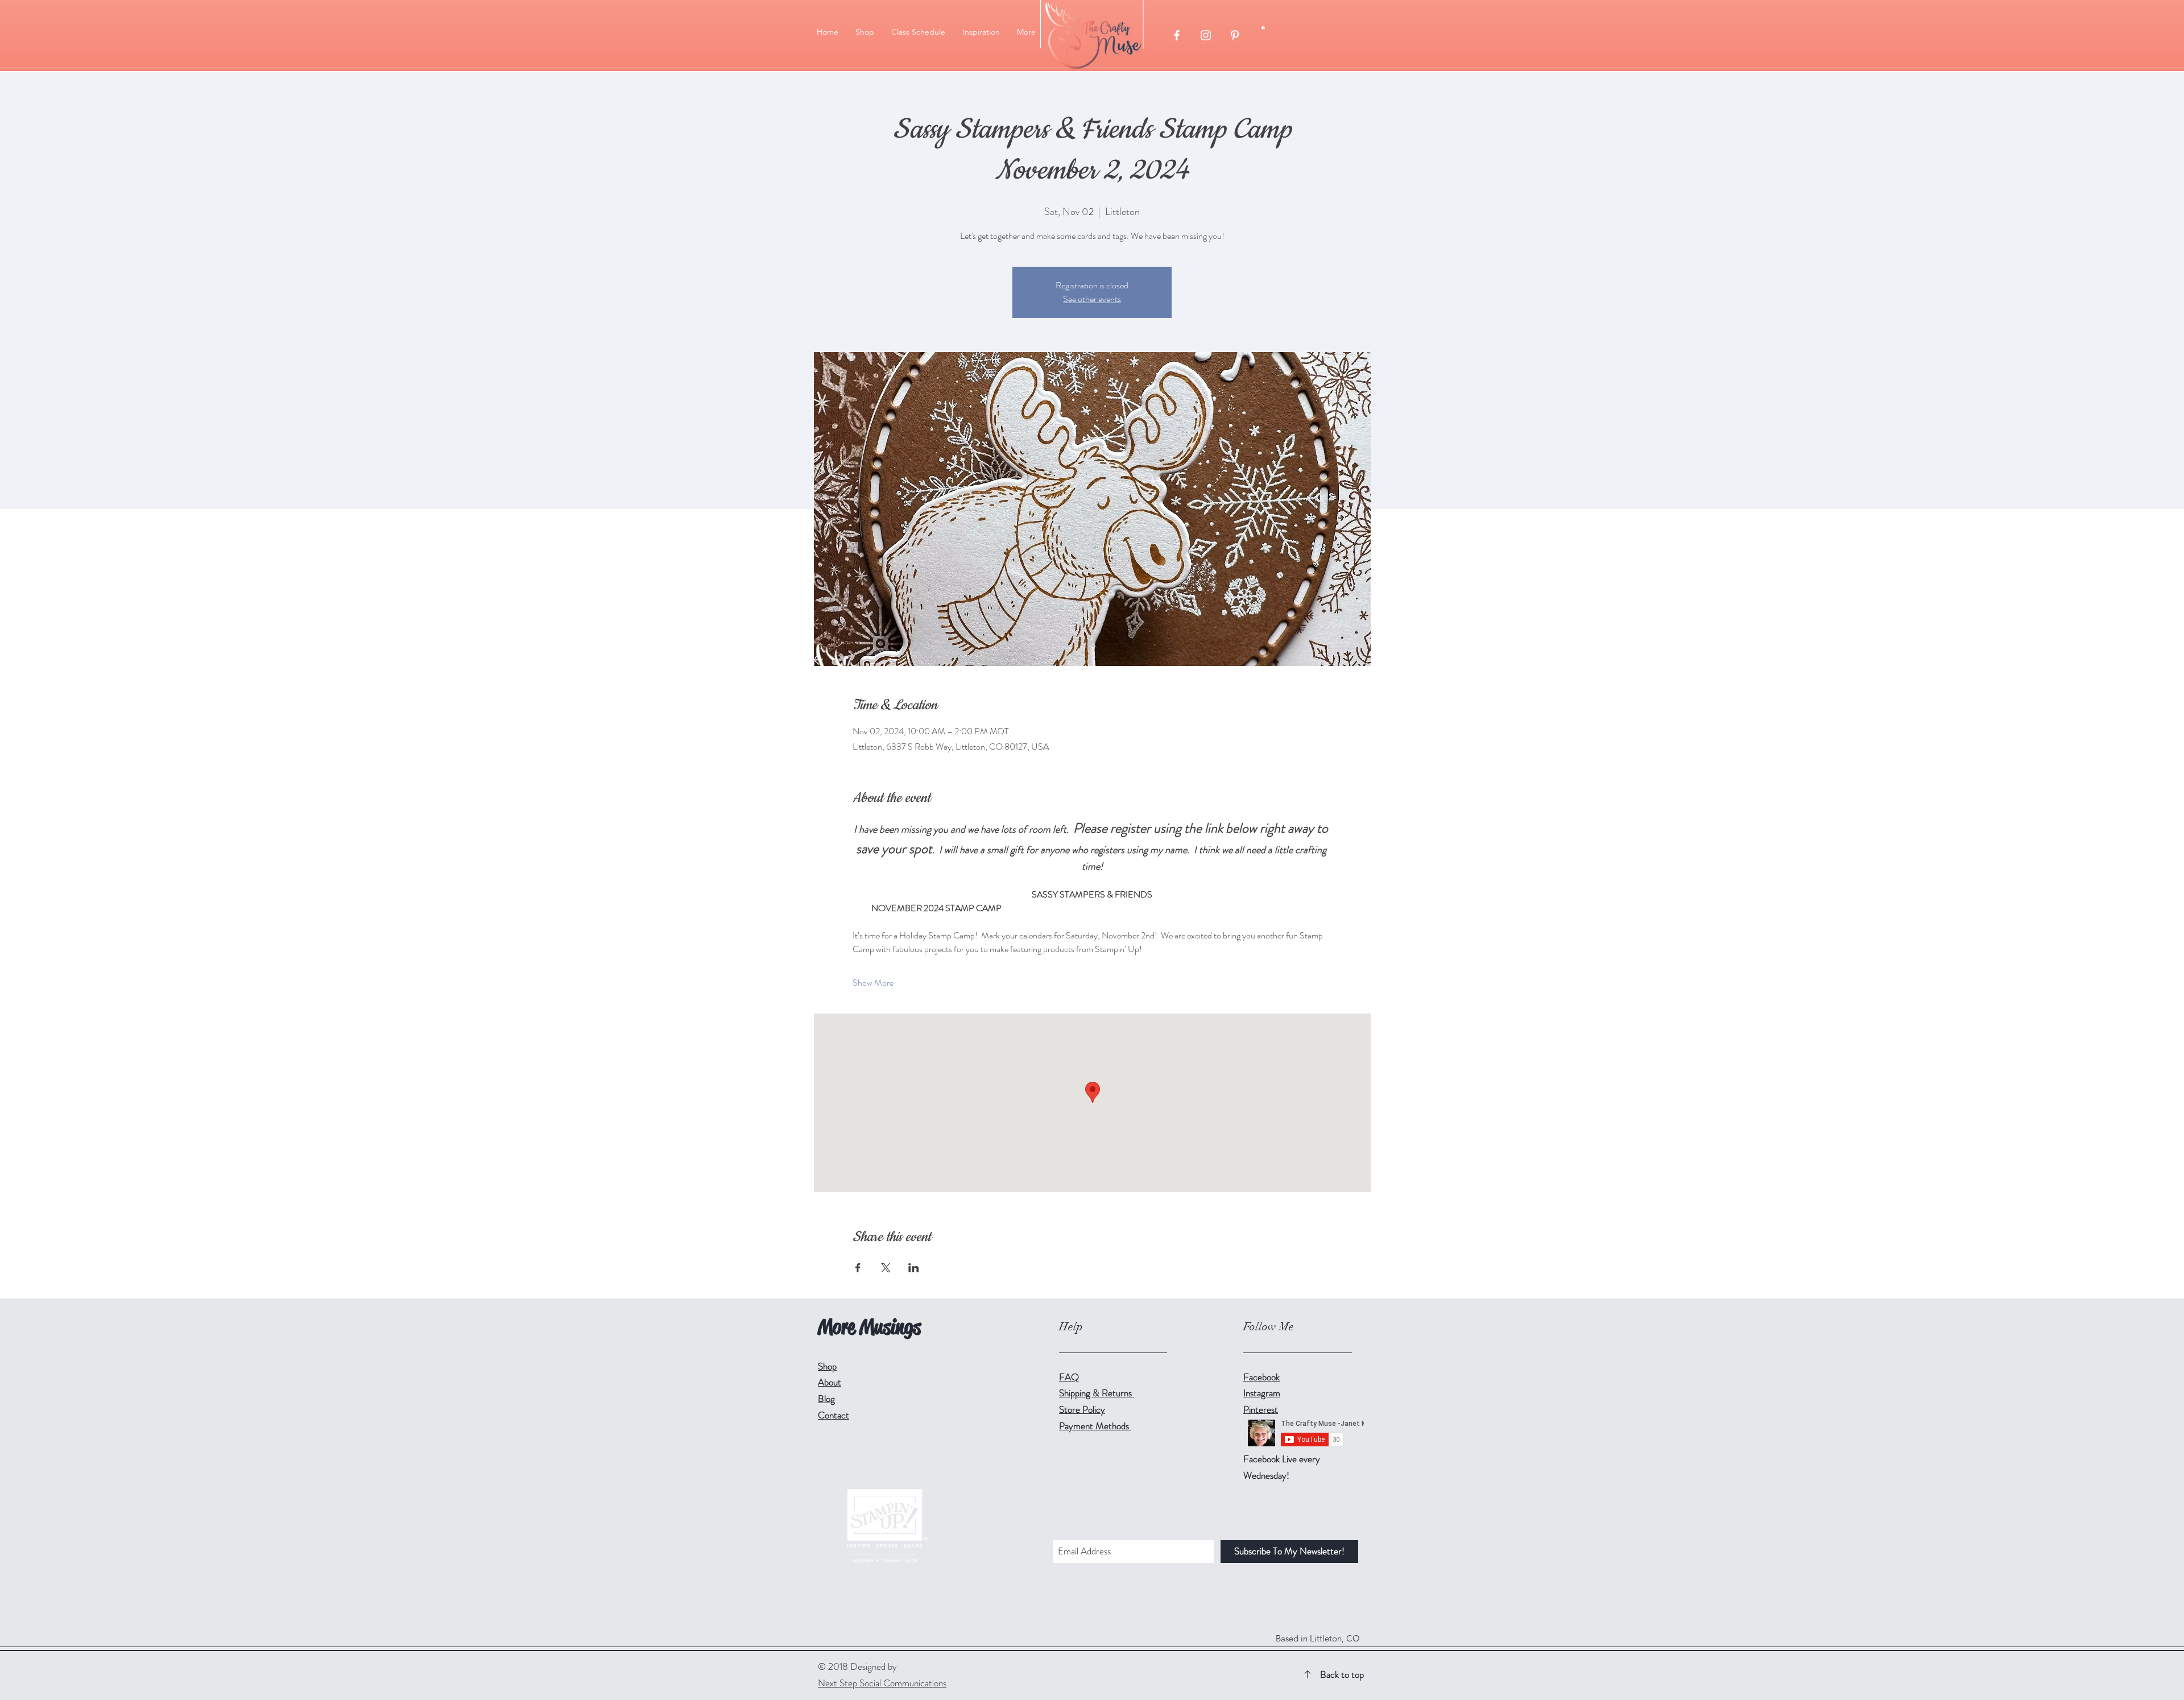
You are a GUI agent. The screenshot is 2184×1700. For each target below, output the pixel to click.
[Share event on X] (886, 1268)
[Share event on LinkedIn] (914, 1268)
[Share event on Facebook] (858, 1268)
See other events (1092, 299)
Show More (873, 983)
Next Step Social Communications (882, 1683)
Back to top (1342, 1674)
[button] (865, 32)
